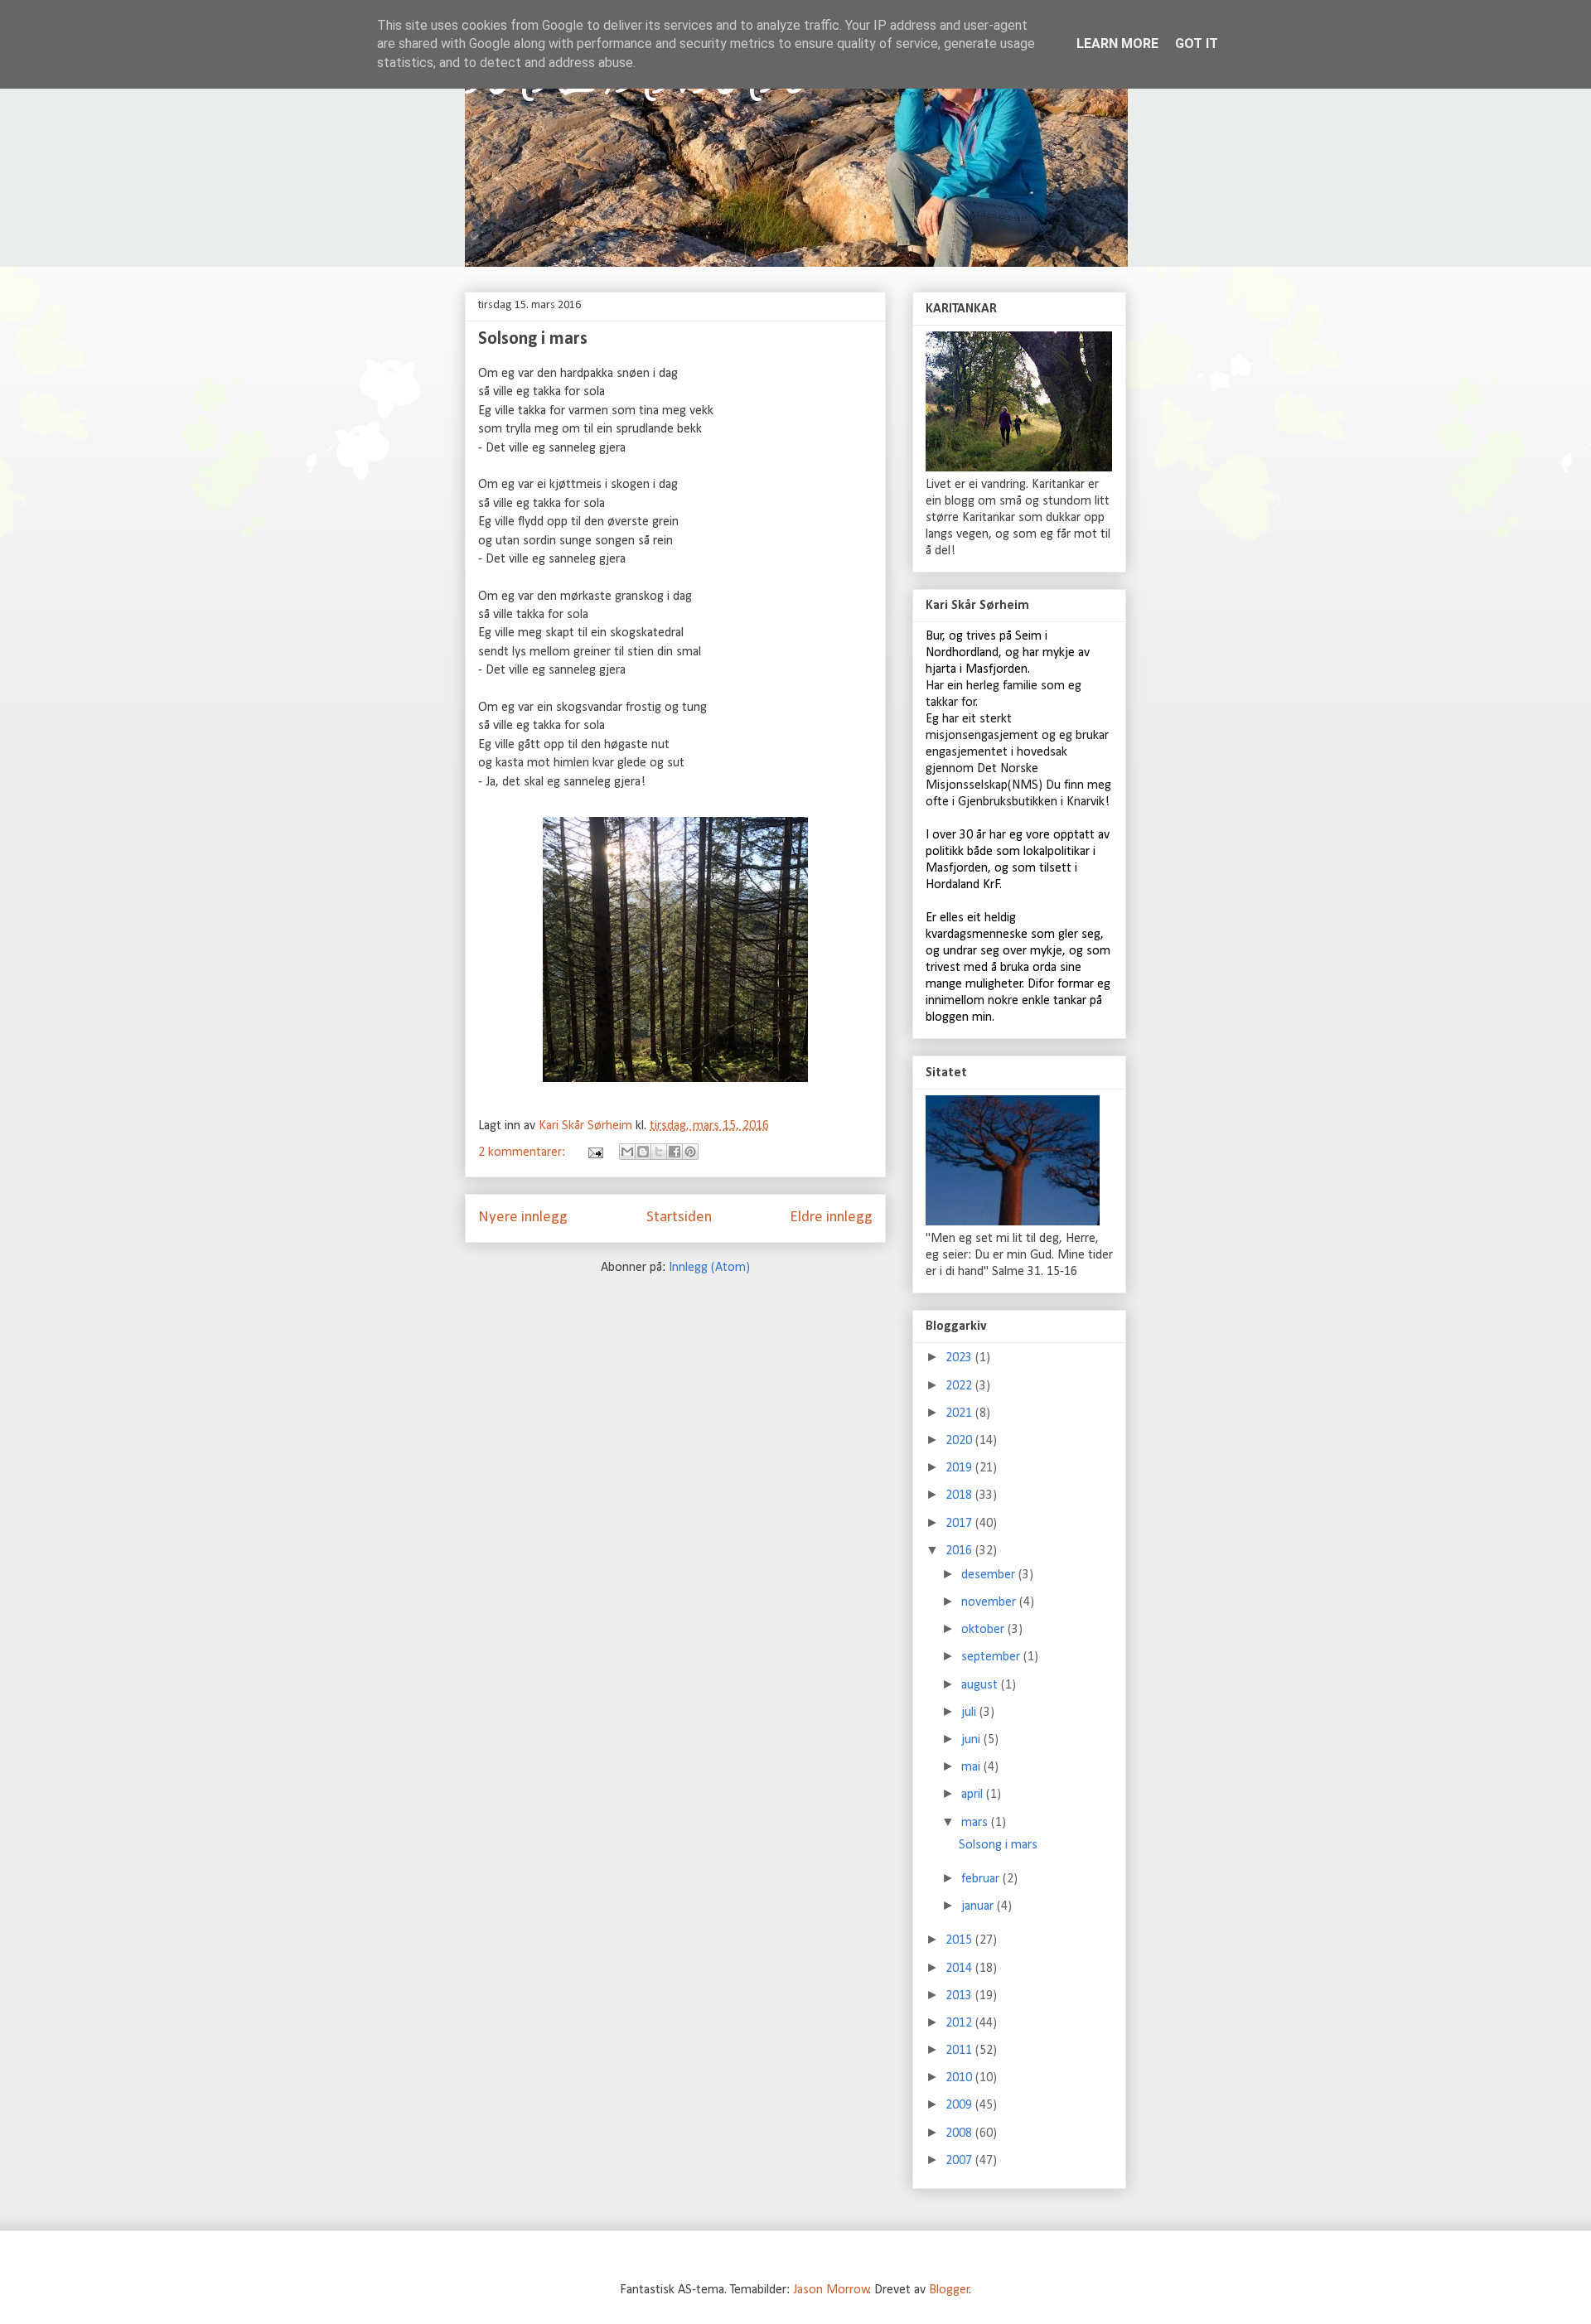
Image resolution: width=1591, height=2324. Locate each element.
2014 (960, 1969)
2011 (960, 2051)
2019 (960, 1468)
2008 (960, 2133)
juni (972, 1740)
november (990, 1602)
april (974, 1795)
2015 (960, 1940)
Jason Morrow (831, 2290)
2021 (960, 1413)
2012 (960, 2023)
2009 (960, 2105)
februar (982, 1879)
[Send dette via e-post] (627, 1152)
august (981, 1685)
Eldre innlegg (831, 1218)
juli (970, 1713)
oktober (984, 1630)
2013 (960, 1996)
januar (979, 1906)
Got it (1197, 43)
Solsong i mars (533, 339)
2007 (960, 2161)
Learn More (1117, 43)
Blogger (949, 2290)
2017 (960, 1524)
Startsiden (679, 1218)
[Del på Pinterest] (690, 1152)
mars (976, 1823)
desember (990, 1575)
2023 (960, 1358)
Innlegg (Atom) (709, 1268)
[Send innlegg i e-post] (594, 1152)
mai (972, 1767)
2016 (960, 1551)
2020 (960, 1441)
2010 (960, 2078)
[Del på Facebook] (675, 1152)
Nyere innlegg (523, 1218)
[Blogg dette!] (643, 1152)
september (992, 1657)
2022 (960, 1386)
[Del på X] (659, 1152)
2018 (960, 1495)
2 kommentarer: (523, 1152)
